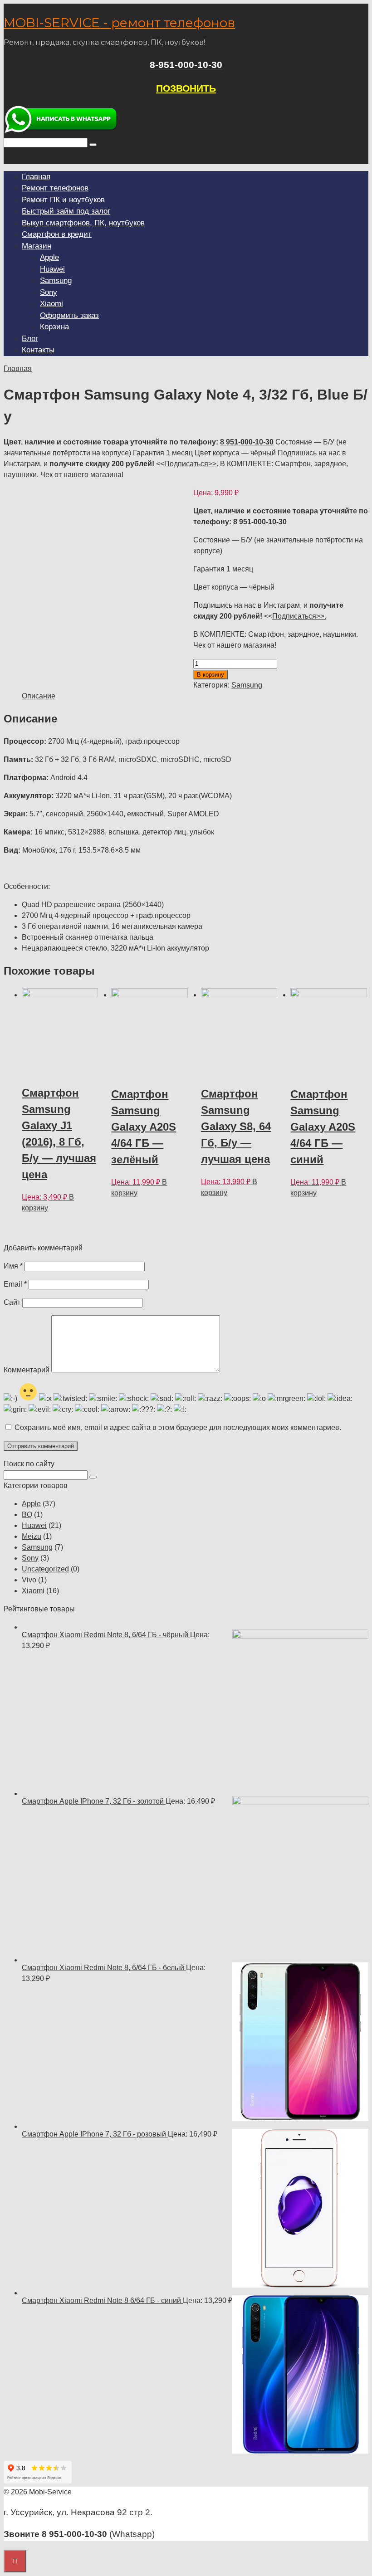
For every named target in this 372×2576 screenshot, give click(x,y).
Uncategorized (45, 1569)
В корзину (210, 675)
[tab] (39, 696)
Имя (13, 1266)
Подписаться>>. (191, 464)
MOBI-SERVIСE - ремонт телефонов (119, 23)
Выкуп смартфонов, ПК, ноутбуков (83, 223)
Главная (36, 177)
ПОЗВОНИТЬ (186, 88)
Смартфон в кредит (57, 234)
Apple (49, 257)
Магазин (37, 246)
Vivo (29, 1580)
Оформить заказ (69, 315)
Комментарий (27, 1370)
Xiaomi (51, 304)
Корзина (54, 327)
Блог (30, 339)
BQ (27, 1515)
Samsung (56, 281)
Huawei (52, 269)
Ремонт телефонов (55, 188)
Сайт (12, 1302)
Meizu (32, 1536)
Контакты (38, 350)
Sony (49, 292)
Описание (39, 696)
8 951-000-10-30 (247, 442)
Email (15, 1284)
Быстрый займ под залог (66, 211)
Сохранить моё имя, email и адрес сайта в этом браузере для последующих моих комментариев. (178, 1427)
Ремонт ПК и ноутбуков (63, 200)
